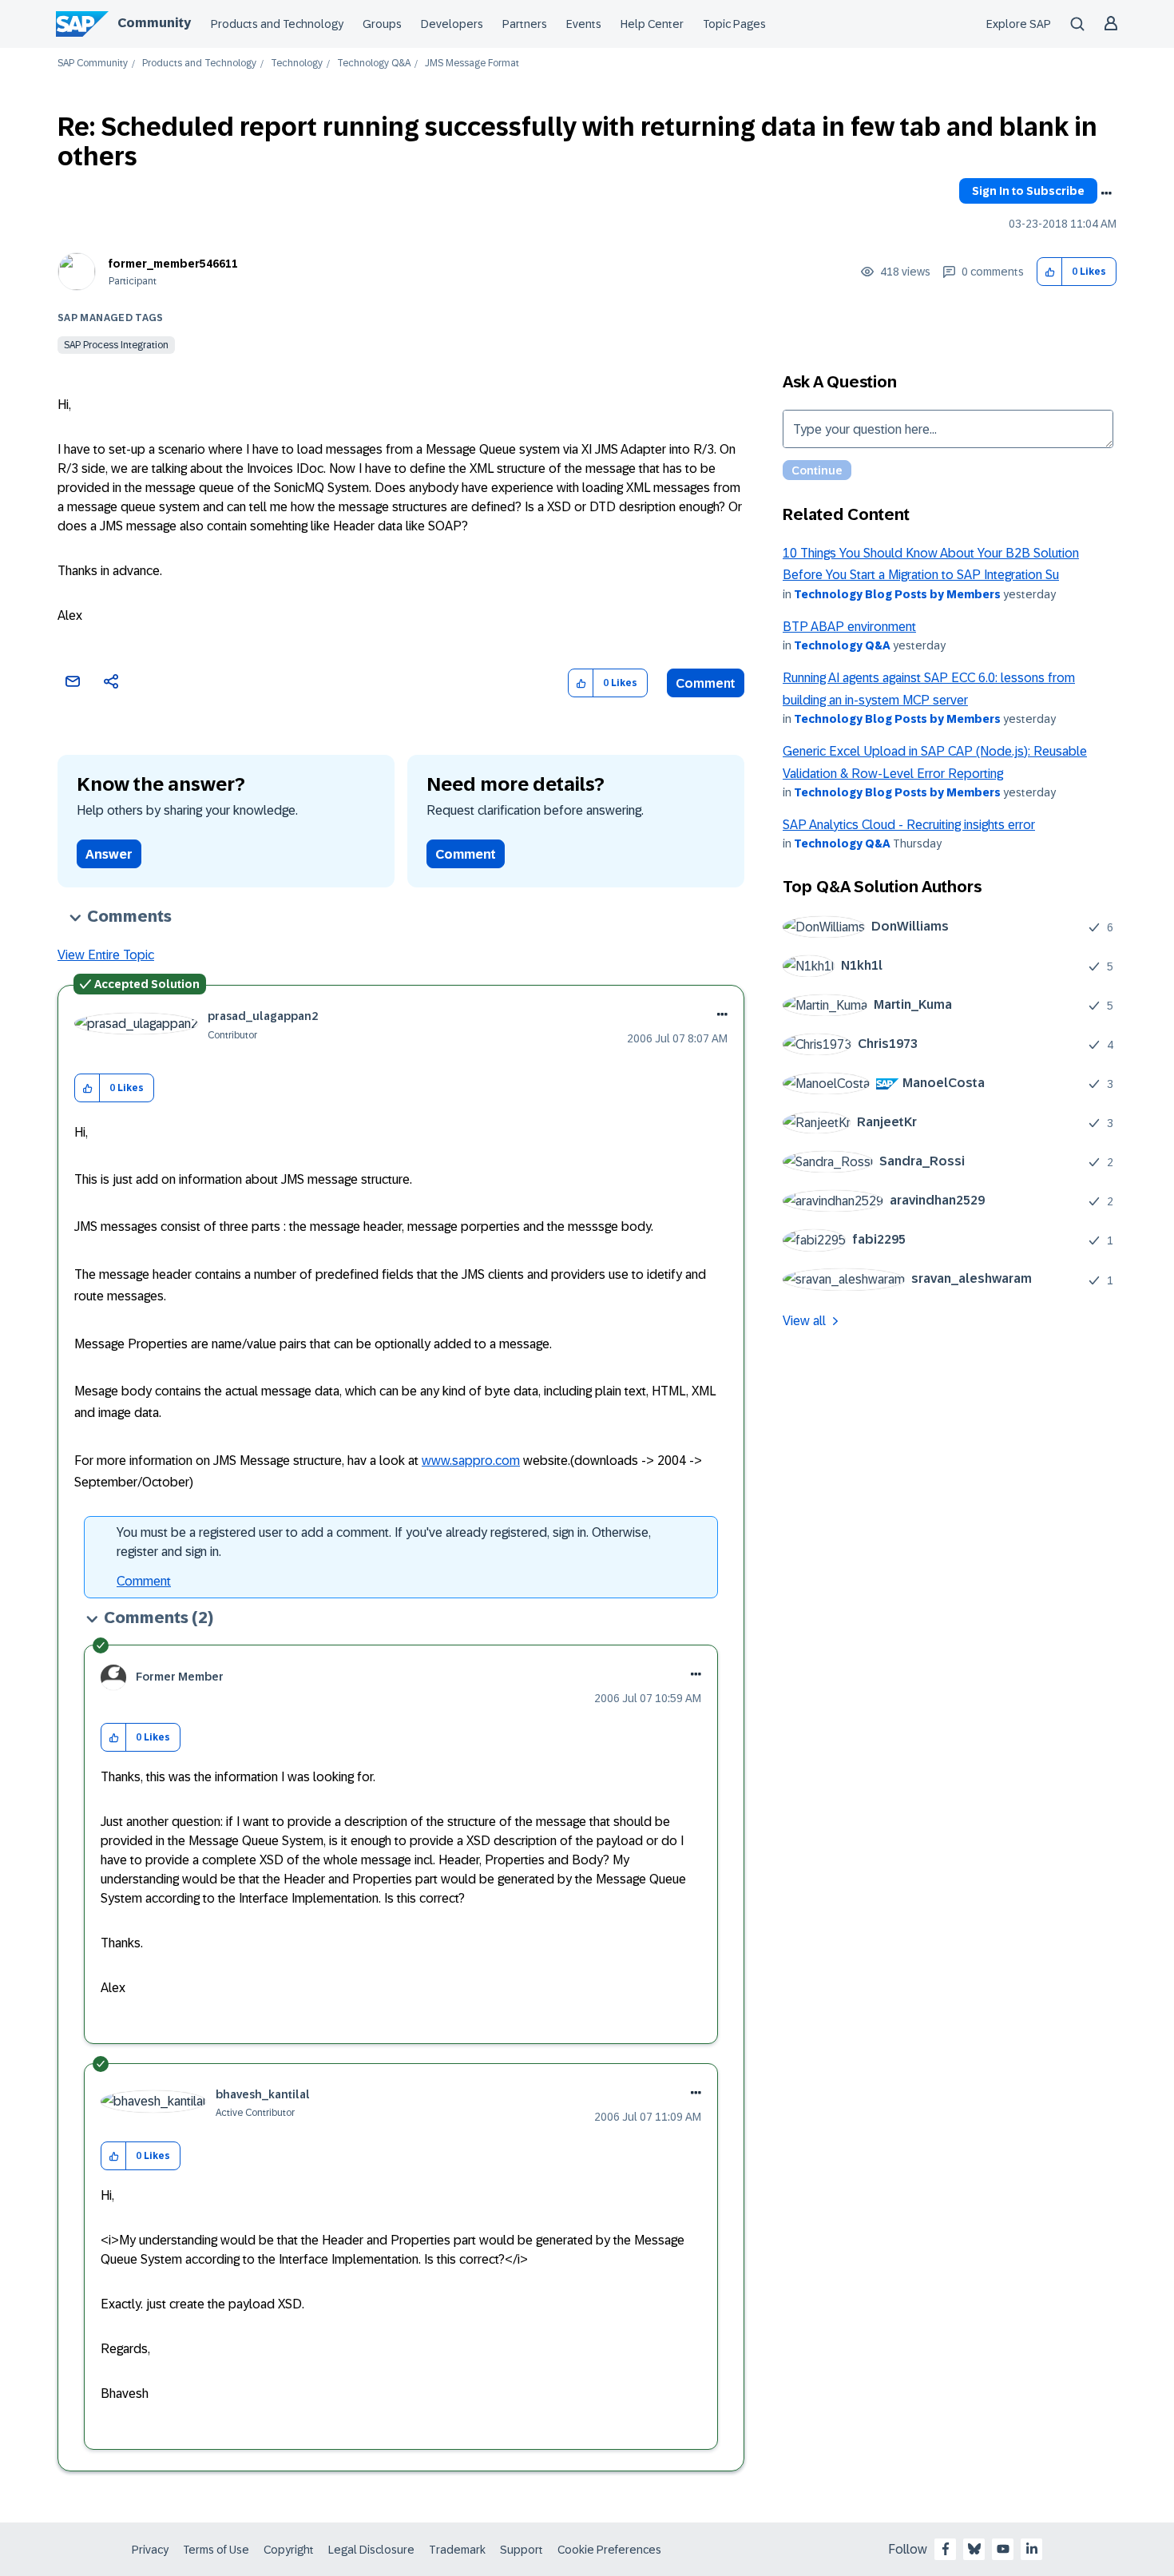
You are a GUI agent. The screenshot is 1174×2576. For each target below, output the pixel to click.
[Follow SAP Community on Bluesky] (974, 2549)
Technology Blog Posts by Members (897, 594)
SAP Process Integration (116, 345)
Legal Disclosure (371, 2550)
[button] (1050, 272)
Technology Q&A (374, 64)
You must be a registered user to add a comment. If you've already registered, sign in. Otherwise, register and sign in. (384, 1542)
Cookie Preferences (609, 2550)
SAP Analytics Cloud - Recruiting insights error (909, 825)
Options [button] (1106, 193)
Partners (525, 24)
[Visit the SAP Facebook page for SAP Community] (946, 2549)
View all (804, 1321)
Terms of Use (216, 2550)
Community (154, 23)
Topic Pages (734, 24)
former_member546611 (173, 264)
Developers (452, 24)
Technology (297, 64)
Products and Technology (277, 24)
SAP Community (93, 64)
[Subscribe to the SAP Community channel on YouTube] (1003, 2549)
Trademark (457, 2550)
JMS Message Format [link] (472, 64)
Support (522, 2550)
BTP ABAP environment (849, 627)
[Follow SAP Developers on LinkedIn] (1032, 2549)
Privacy (150, 2550)
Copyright (289, 2550)
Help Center (652, 24)
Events (584, 24)
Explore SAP (1019, 24)
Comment (706, 683)
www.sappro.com (471, 1461)
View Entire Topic (106, 955)
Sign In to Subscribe (1028, 191)
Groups (382, 24)
